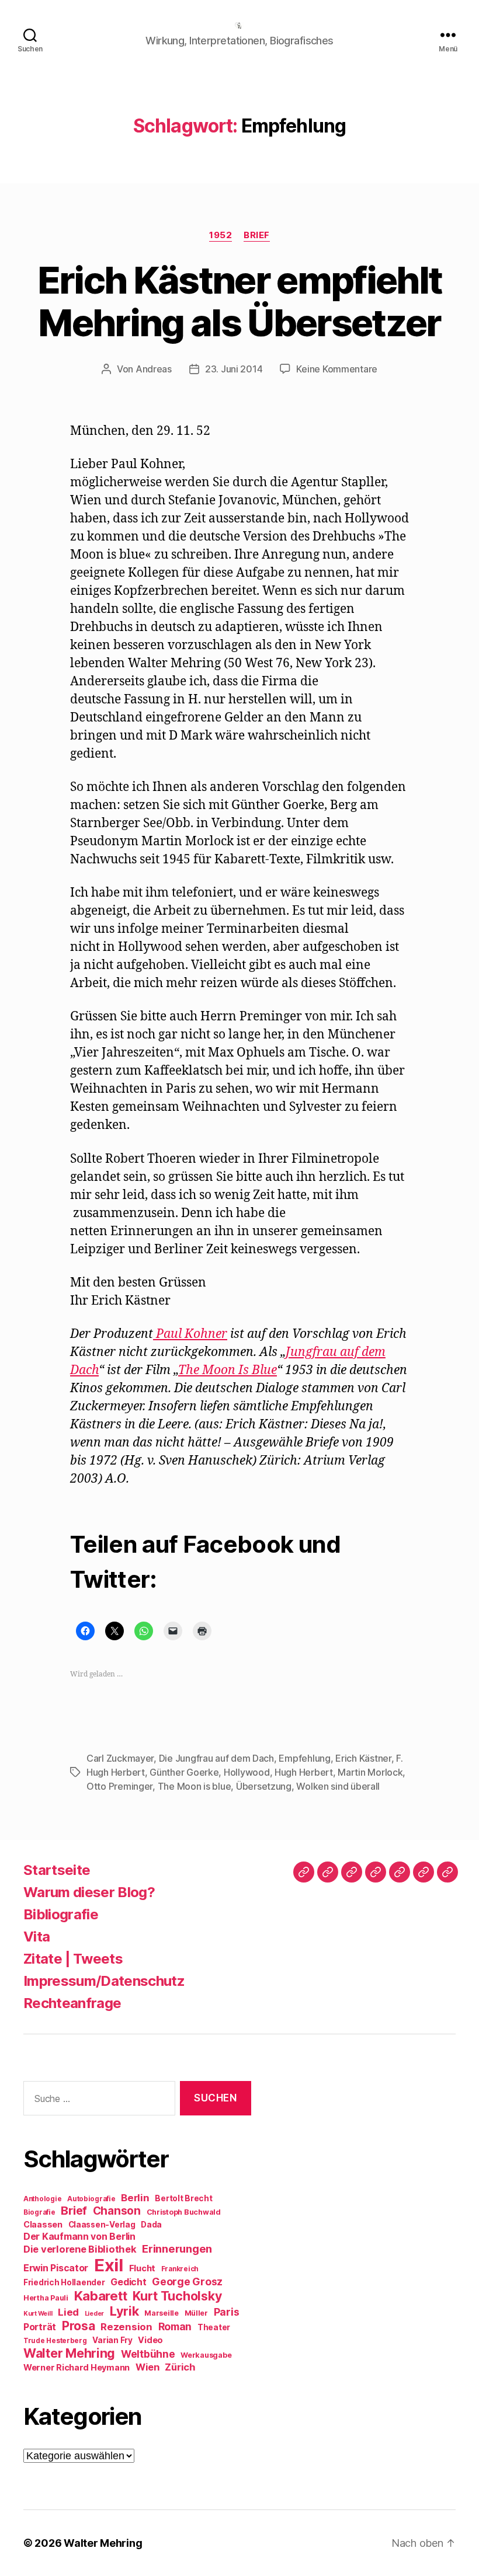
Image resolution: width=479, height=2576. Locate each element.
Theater (214, 2327)
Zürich (180, 2367)
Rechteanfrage (72, 2003)
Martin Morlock (370, 1772)
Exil (109, 2265)
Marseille (162, 2313)
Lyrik (124, 2311)
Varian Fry (112, 2340)
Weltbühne (148, 2354)
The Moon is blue (195, 1786)
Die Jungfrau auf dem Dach (216, 1758)
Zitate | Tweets (73, 1959)
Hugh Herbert (304, 1772)
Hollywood (247, 1772)
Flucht (142, 2268)
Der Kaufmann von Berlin (79, 2237)
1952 (221, 235)
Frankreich (180, 2269)
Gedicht (128, 2282)
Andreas (154, 369)
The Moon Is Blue (228, 1370)
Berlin (135, 2198)
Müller (196, 2313)
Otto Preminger (119, 1786)
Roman (175, 2326)
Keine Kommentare (337, 369)
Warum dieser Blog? (89, 1892)
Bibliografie (61, 1914)
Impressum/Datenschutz (104, 1981)
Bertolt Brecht (183, 2198)
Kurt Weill (38, 2314)
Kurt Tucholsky (177, 2296)
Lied (68, 2312)
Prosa (79, 2326)
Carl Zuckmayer (120, 1758)
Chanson (117, 2211)
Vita (37, 1937)
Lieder (94, 2314)
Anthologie (42, 2199)
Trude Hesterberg (55, 2341)
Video (150, 2340)
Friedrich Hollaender (64, 2282)
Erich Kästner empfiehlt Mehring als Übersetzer (240, 301)
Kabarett (101, 2296)
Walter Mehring (69, 2353)
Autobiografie (91, 2199)
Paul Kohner (190, 1334)
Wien (147, 2367)
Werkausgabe (206, 2355)
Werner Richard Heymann (77, 2367)
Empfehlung (304, 1758)
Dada (151, 2225)
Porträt (40, 2327)
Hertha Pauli (46, 2298)
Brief (257, 235)
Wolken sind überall (338, 1786)
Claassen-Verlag (102, 2225)
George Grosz (187, 2282)
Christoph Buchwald (184, 2212)
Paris (227, 2312)
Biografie (39, 2212)
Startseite (57, 1870)
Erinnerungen (177, 2249)
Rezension (126, 2327)
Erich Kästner (363, 1758)
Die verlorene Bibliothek (80, 2249)
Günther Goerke (184, 1772)
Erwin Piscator (56, 2268)
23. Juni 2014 (234, 369)
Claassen (43, 2224)
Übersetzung (264, 1786)
